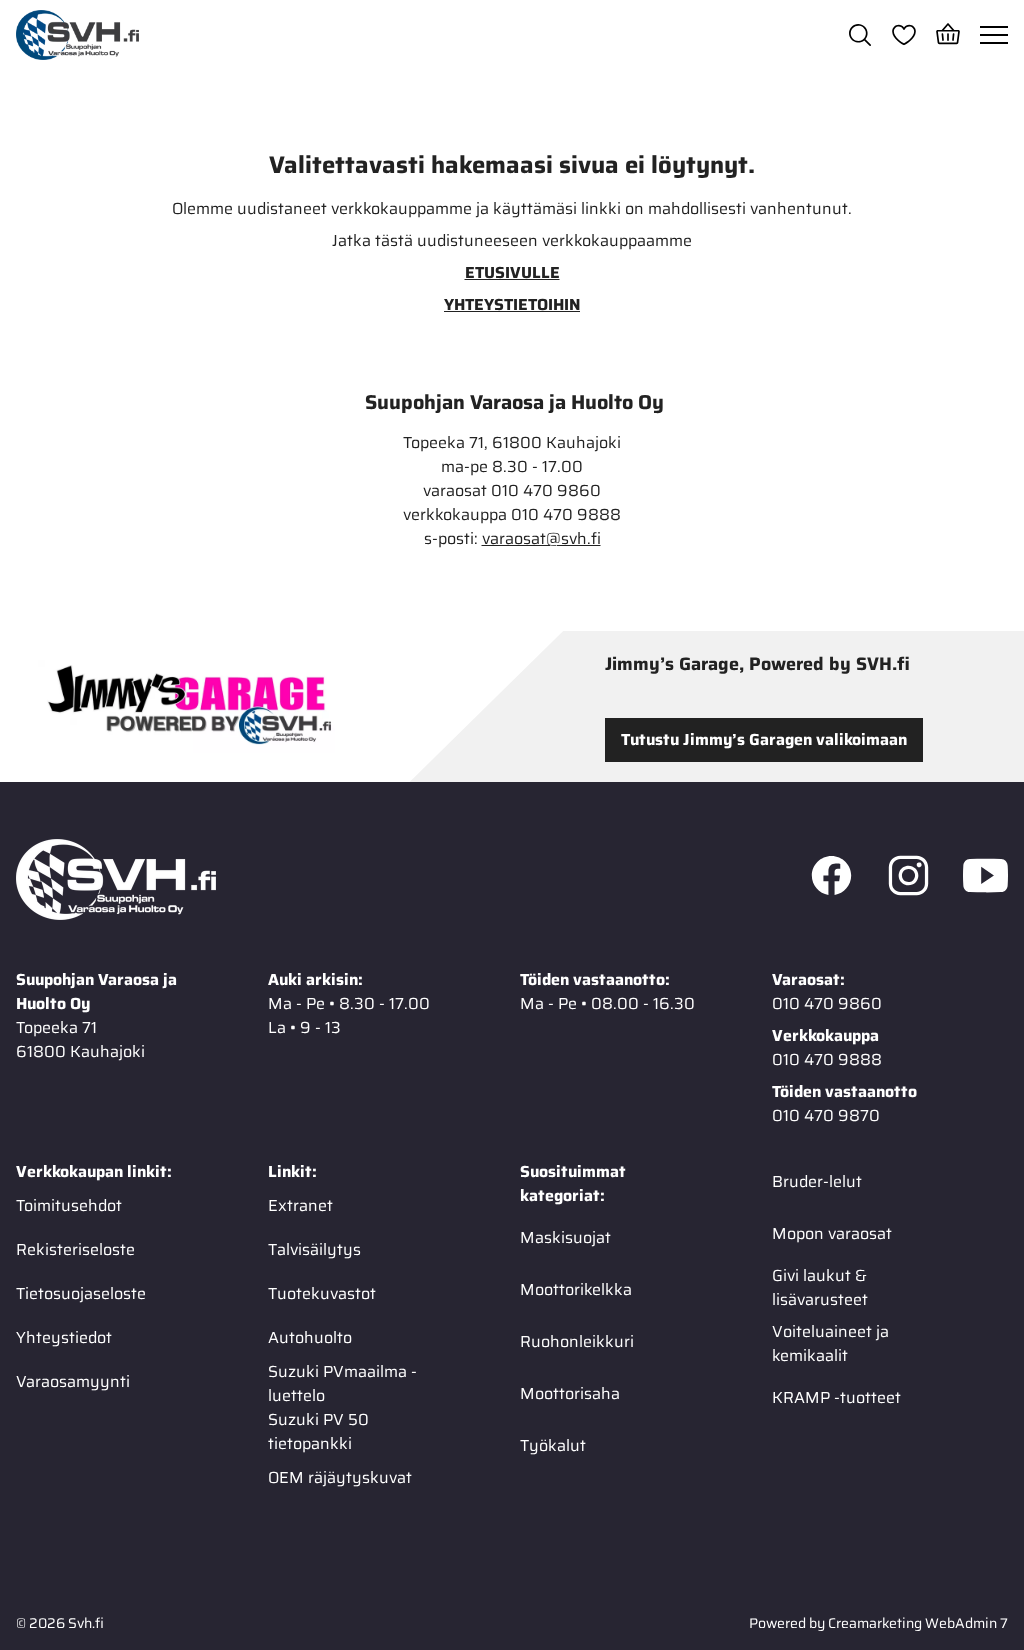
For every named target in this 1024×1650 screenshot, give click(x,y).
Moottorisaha (570, 1393)
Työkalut (553, 1445)
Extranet (300, 1205)
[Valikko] (994, 35)
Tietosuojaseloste (81, 1293)
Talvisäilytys (314, 1249)
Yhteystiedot (64, 1337)
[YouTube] (985, 880)
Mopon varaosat (832, 1233)
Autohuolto (310, 1337)
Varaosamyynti (73, 1381)
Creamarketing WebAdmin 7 (918, 1623)
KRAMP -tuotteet (836, 1397)
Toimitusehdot (69, 1205)
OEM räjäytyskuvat (340, 1477)
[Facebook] (831, 880)
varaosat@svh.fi (541, 539)
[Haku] (860, 35)
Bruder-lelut (817, 1181)
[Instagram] (908, 880)
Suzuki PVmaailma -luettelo (342, 1384)
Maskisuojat (565, 1237)
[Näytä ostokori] (948, 35)
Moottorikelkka (576, 1289)
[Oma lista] (904, 35)
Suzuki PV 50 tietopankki (318, 1432)
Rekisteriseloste (75, 1249)
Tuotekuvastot (322, 1293)
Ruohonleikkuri (577, 1341)
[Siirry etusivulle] (77, 35)
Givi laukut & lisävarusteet (820, 1288)
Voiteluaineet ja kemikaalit (830, 1344)
